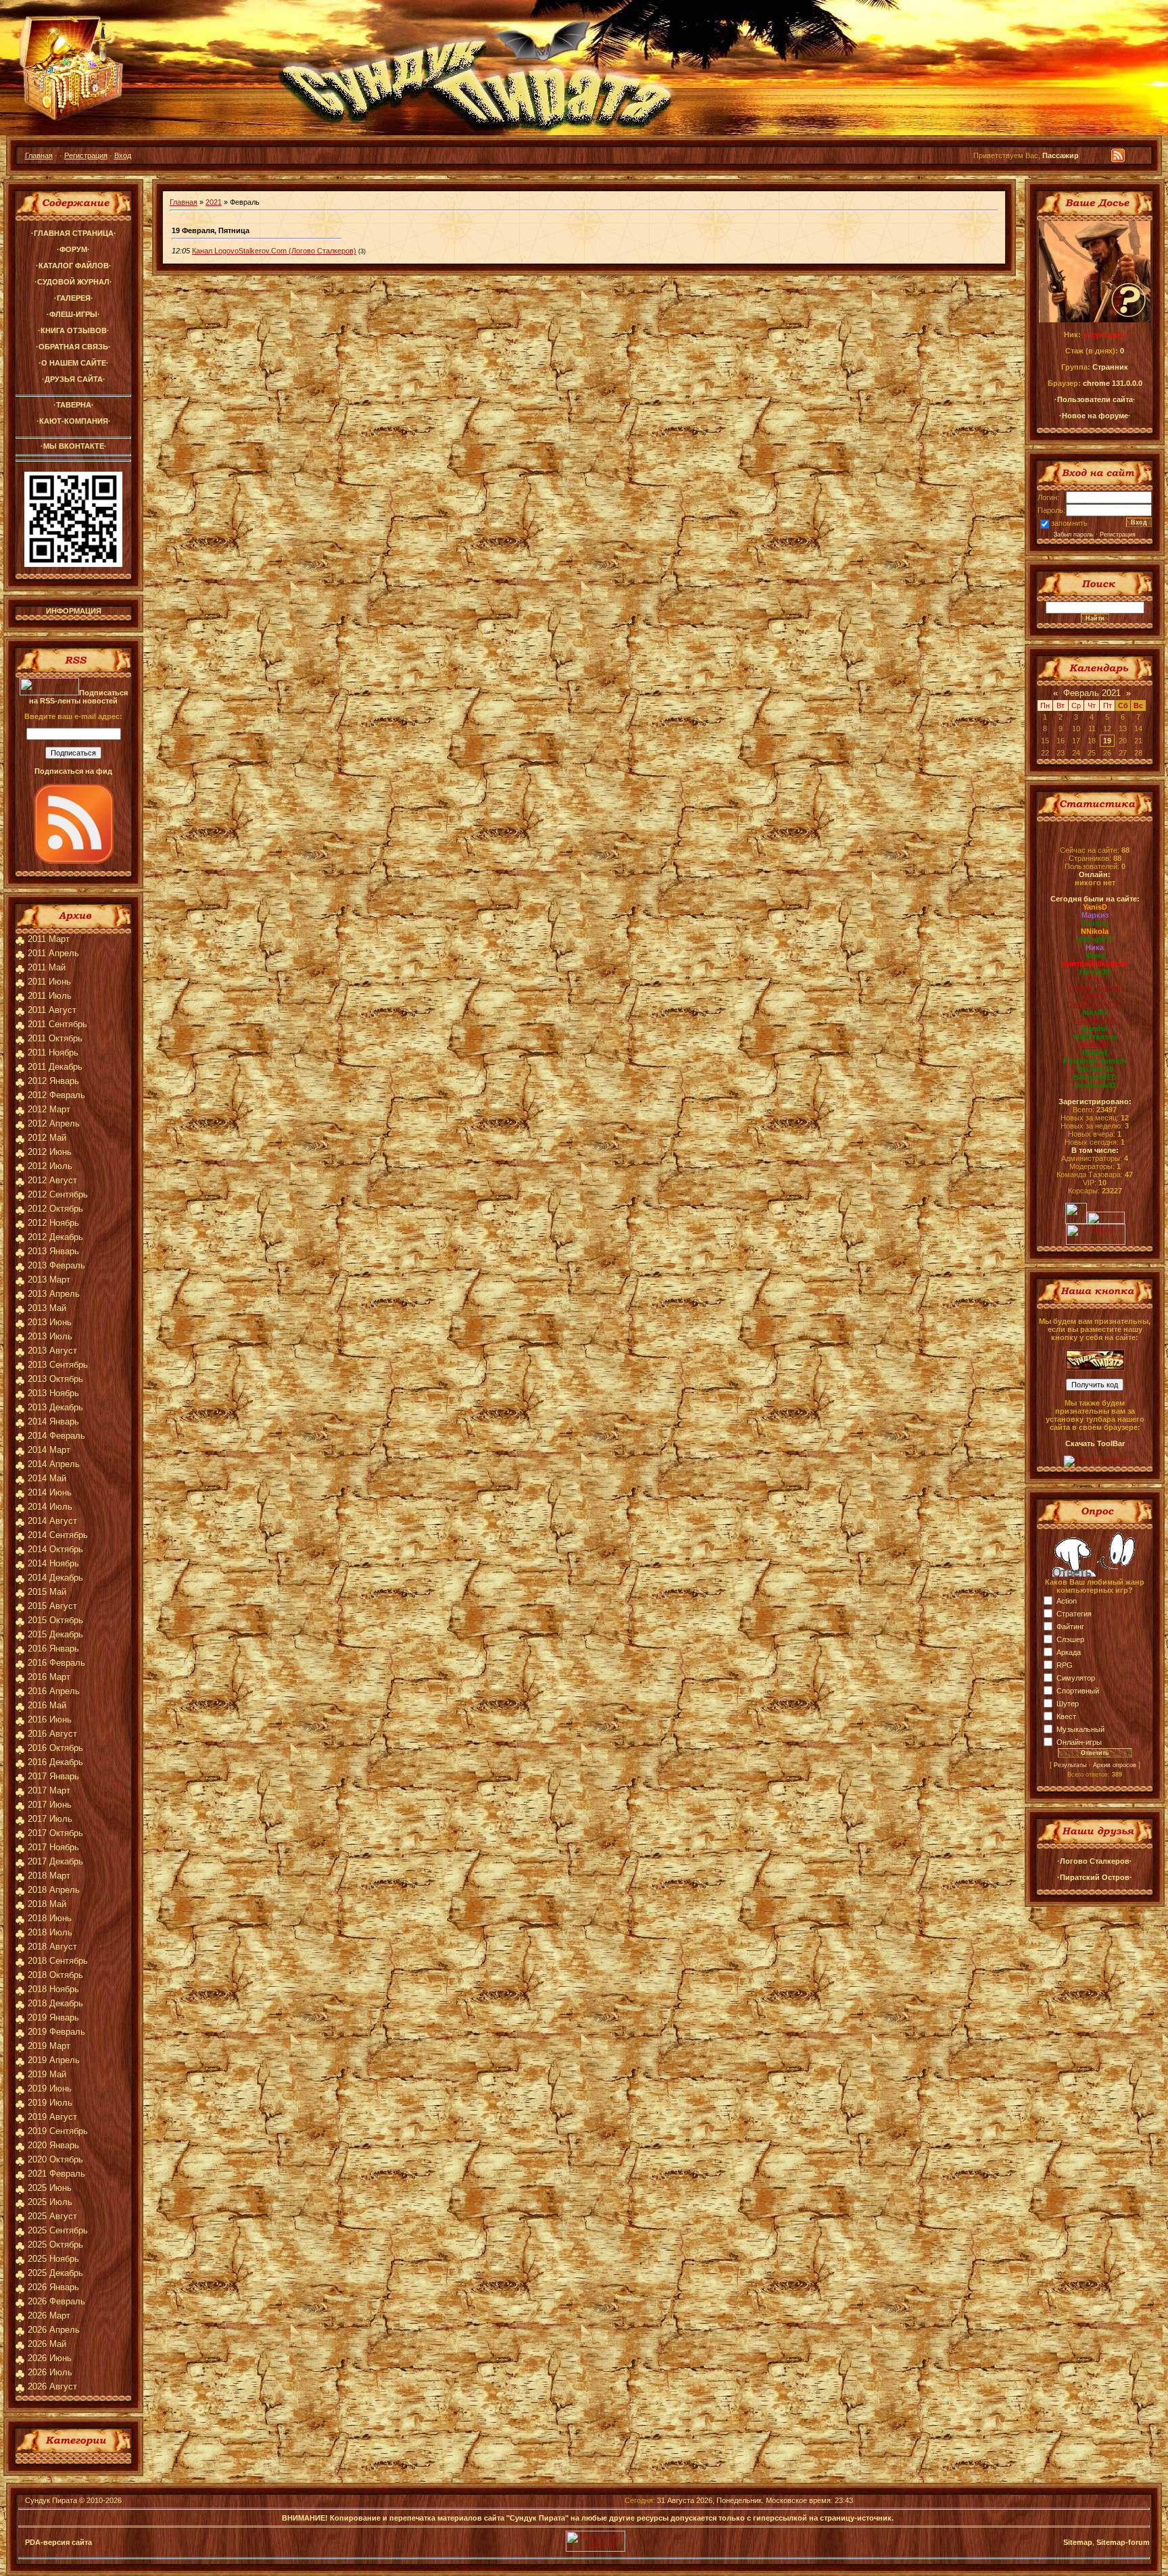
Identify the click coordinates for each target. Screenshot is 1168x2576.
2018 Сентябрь (58, 1961)
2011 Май (47, 967)
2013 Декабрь (55, 1407)
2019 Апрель (54, 2060)
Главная (39, 155)
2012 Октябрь (55, 1209)
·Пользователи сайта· (1095, 399)
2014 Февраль (56, 1436)
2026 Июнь (50, 2358)
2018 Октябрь (55, 1975)
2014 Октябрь (55, 1549)
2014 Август (52, 1521)
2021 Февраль (56, 2174)
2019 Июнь (50, 2088)
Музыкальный (1080, 1729)
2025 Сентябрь (58, 2230)
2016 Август (52, 1734)
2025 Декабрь (55, 2273)
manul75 (1095, 1045)
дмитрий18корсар (1095, 964)
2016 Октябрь (55, 1748)
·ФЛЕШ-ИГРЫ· (73, 314)
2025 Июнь (50, 2188)
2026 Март (49, 2315)
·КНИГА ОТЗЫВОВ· (74, 330)
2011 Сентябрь (57, 1024)
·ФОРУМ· (73, 249)
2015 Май (47, 1592)
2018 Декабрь (55, 2003)
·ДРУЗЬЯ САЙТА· (74, 379)
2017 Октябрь (55, 1833)
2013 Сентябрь (58, 1365)
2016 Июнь (50, 1719)
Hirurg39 (1095, 972)
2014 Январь (53, 1421)
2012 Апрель (54, 1123)
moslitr (1095, 1012)
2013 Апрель (54, 1294)
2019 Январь (53, 2017)
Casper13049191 (1095, 1004)
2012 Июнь (50, 1152)
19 (1107, 741)
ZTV (1095, 980)
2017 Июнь (50, 1805)
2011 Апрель (53, 953)
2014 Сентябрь (58, 1535)
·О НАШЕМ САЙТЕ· (74, 363)
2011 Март (49, 939)
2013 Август (52, 1351)
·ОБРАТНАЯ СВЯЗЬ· (73, 347)
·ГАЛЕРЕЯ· (74, 298)
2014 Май (47, 1478)
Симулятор (1076, 1678)
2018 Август (52, 1947)
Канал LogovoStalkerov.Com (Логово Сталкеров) (274, 251)
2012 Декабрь (55, 1237)
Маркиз (1095, 915)
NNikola (1095, 931)
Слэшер (1070, 1639)
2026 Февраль (56, 2301)
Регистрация (86, 155)
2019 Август (52, 2117)
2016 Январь (53, 1649)
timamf (1095, 1053)
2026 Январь (53, 2287)
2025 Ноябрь (53, 2259)
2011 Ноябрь (53, 1052)
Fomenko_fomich (1095, 1061)
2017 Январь (53, 1776)
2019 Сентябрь (58, 2131)
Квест (1066, 1716)
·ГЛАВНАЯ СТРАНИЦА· (74, 233)
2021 (214, 202)
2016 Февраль (56, 1663)
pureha (1095, 1029)
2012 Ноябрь (53, 1223)
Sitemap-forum (1123, 2542)
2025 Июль (50, 2202)
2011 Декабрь (55, 1067)
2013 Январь (53, 1251)
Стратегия (1074, 1614)
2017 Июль (50, 1819)
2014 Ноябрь (53, 1563)
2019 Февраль (56, 2032)
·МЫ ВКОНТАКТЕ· (74, 446)
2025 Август (52, 2216)
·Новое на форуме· (1095, 416)
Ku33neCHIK (1095, 1020)
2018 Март (49, 1876)
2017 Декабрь (55, 1861)
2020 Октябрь (55, 2159)
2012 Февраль (56, 1095)
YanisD (1095, 907)
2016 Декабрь (55, 1762)
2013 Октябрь (55, 1379)
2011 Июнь (49, 982)
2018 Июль (50, 1932)
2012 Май (47, 1138)
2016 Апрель (54, 1691)
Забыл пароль (1074, 535)
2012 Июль (50, 1166)
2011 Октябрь (55, 1038)
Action (1067, 1601)
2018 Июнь (50, 1918)
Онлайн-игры (1079, 1742)
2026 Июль (50, 2372)
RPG (1065, 1665)
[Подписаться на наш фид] (74, 861)
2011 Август (52, 1010)
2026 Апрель (54, 2330)
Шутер (1068, 1704)
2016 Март (49, 1677)
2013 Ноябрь (53, 1393)
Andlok (1095, 996)
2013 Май (47, 1308)
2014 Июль (50, 1507)
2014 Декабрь (55, 1578)
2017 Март (49, 1790)
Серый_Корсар (1095, 988)
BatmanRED (1095, 1077)
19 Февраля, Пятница (211, 230)
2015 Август (52, 1606)
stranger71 (1095, 939)
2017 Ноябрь (53, 1847)
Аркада (1069, 1652)
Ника (1095, 947)
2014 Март (49, 1450)
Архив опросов (1115, 1765)
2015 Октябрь (55, 1620)
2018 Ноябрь (53, 1989)
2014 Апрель (54, 1464)
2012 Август (52, 1180)
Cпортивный (1078, 1691)
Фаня (1095, 956)
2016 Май (47, 1705)
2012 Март (49, 1109)
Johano (1095, 923)
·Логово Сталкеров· (1095, 1861)
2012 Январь (53, 1081)
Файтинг (1070, 1627)
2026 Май (47, 2344)
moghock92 (1095, 1085)
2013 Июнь (50, 1322)
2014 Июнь (50, 1492)
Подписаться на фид (73, 771)
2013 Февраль (56, 1265)
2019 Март (49, 2046)
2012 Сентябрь (58, 1194)
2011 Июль (50, 996)
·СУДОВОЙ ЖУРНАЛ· (73, 282)
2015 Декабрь (55, 1634)
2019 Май (47, 2074)
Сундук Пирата (51, 2500)
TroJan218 (1095, 1069)
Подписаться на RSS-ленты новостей (78, 697)
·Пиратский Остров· (1095, 1877)
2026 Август (52, 2386)
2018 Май (47, 1904)
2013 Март (49, 1280)
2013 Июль (50, 1336)
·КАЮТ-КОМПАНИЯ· (74, 421)
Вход (123, 155)
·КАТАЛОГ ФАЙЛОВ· (74, 266)
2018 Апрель (54, 1890)
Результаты (1070, 1765)
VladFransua (1095, 1037)
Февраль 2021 (1092, 693)
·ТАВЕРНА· (74, 405)
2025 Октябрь (55, 2245)
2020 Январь (53, 2145)
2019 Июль (50, 2103)
